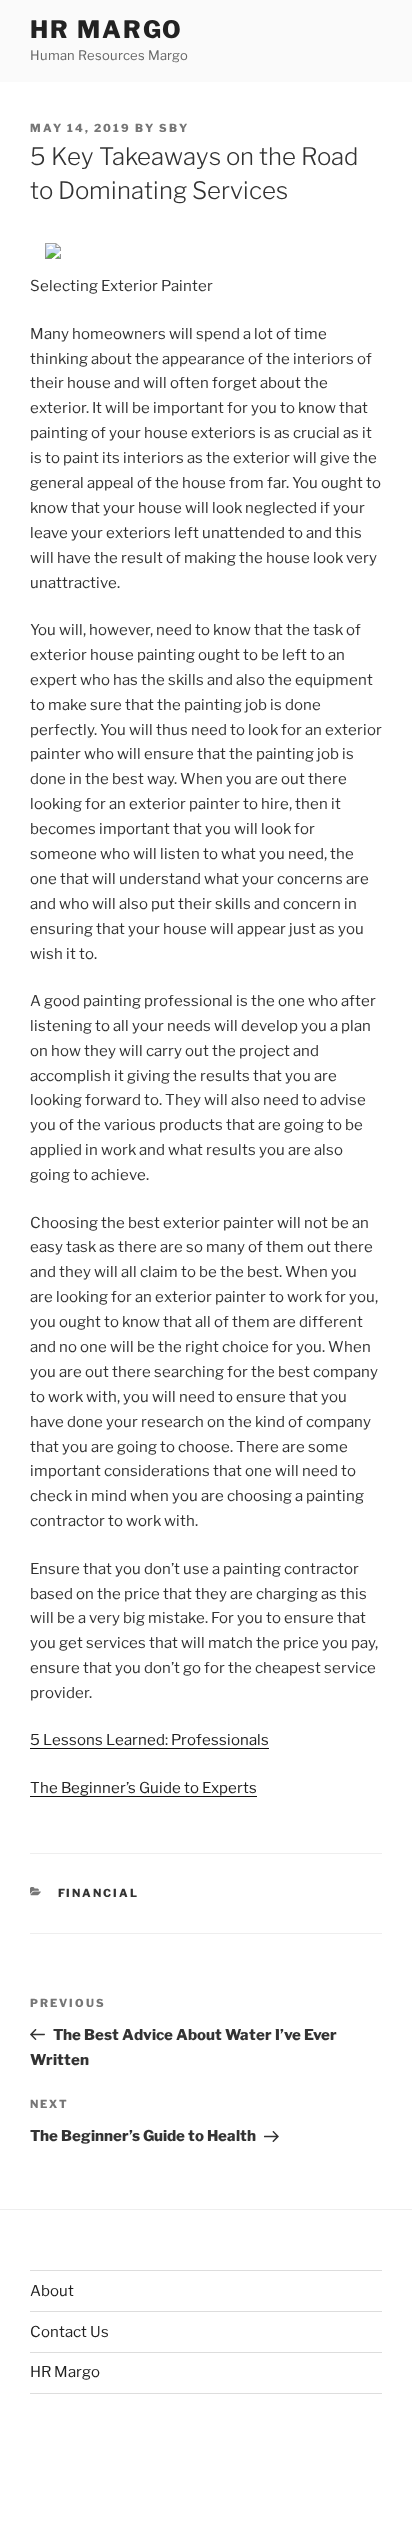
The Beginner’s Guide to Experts (143, 1788)
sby (174, 128)
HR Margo (106, 29)
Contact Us (69, 2332)
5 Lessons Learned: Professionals (149, 1740)
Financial (99, 1893)
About (52, 2291)
